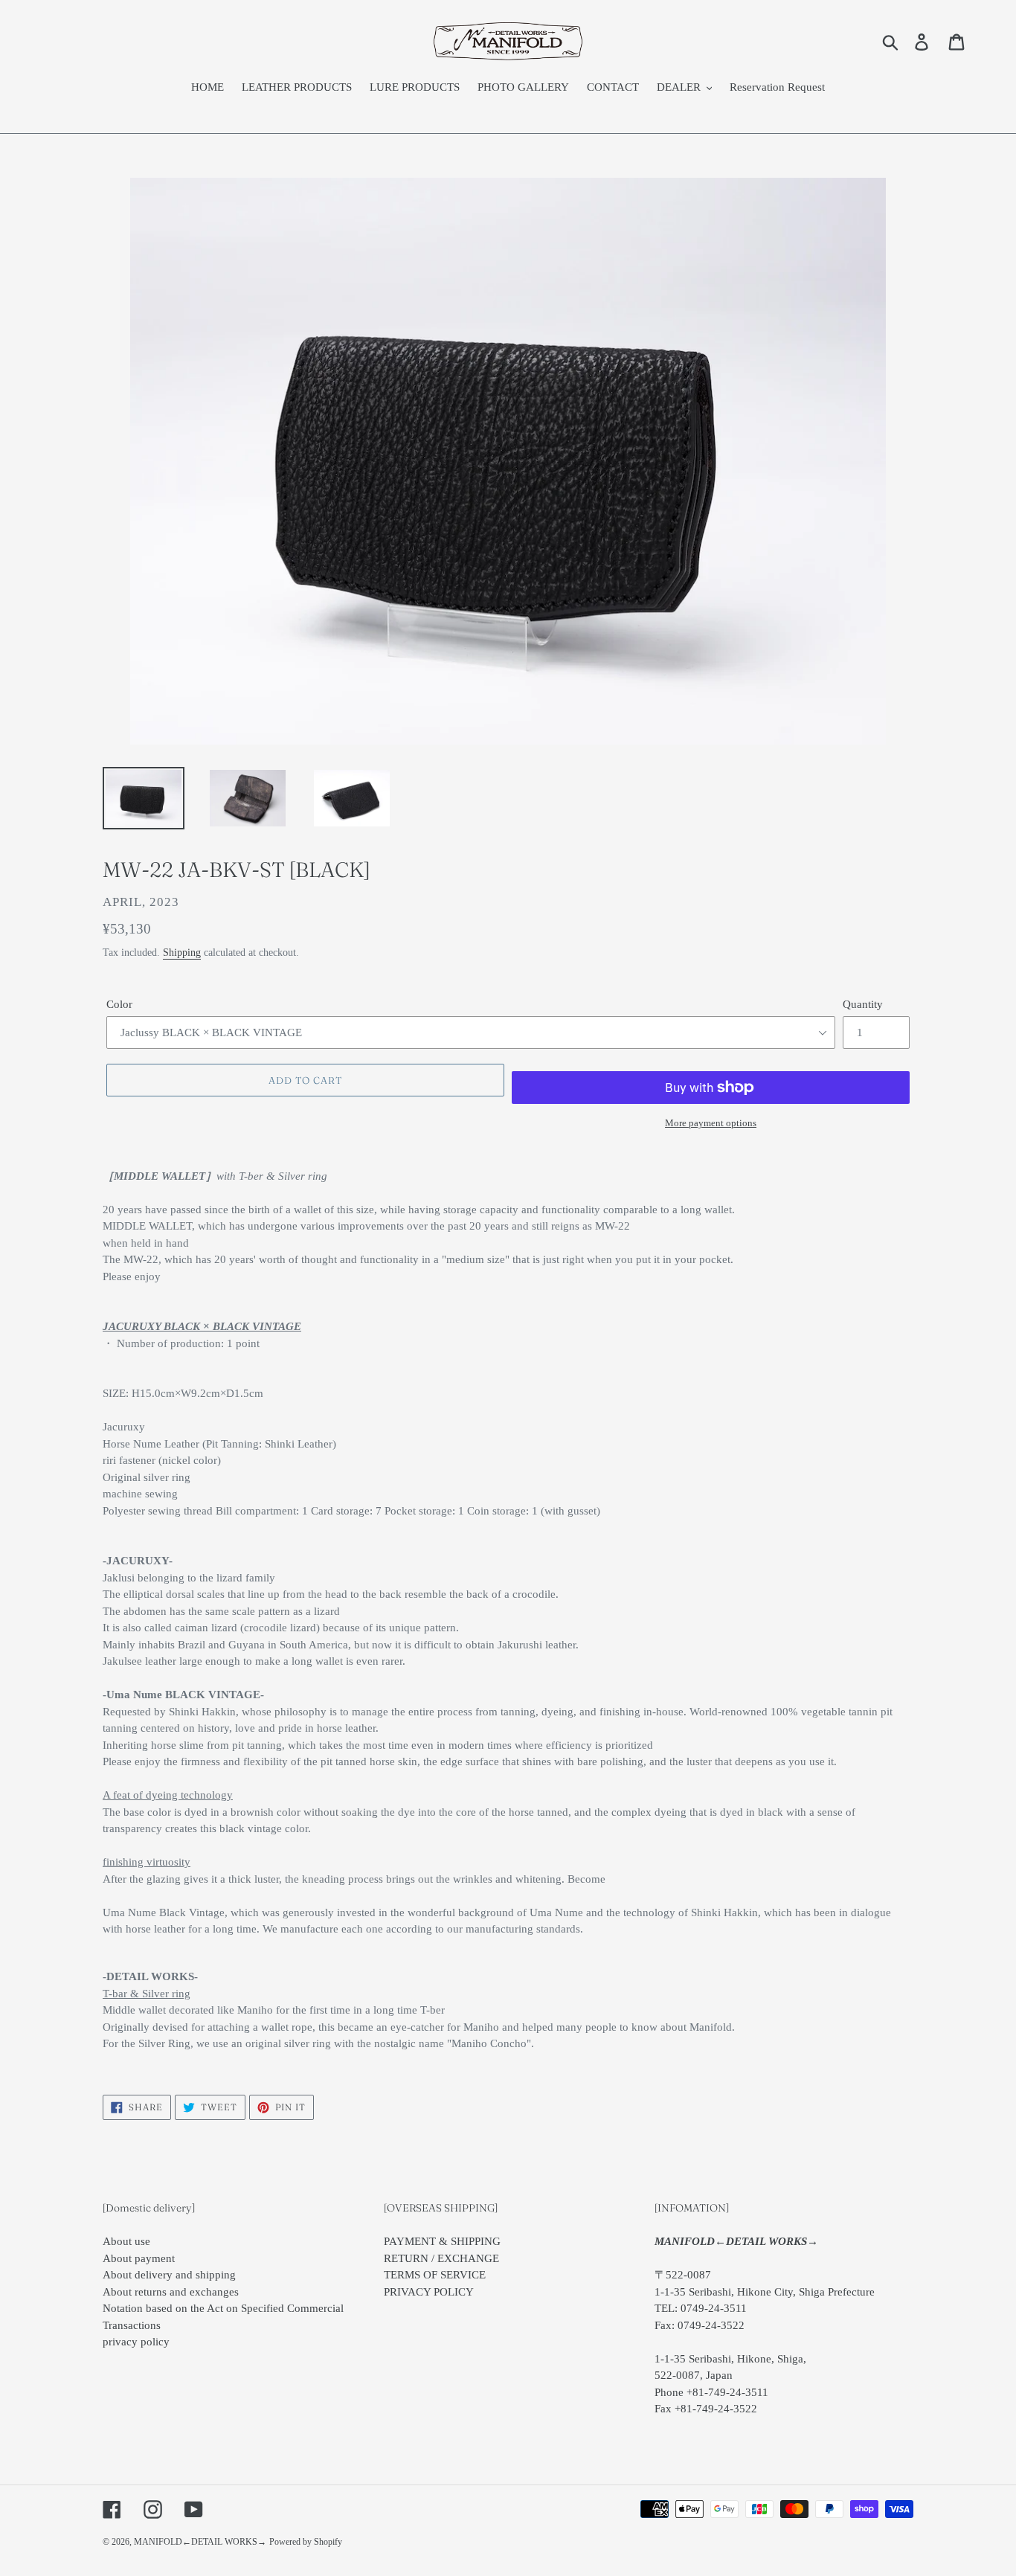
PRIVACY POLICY (429, 2292)
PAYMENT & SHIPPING (442, 2241)
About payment (139, 2258)
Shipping (182, 953)
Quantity (863, 1004)
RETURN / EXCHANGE (441, 2258)
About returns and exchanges (171, 2292)
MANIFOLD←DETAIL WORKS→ (200, 2542)
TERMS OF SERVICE (435, 2275)
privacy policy (136, 2342)
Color (119, 1004)
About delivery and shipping (169, 2275)
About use (126, 2241)
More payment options (711, 1123)
